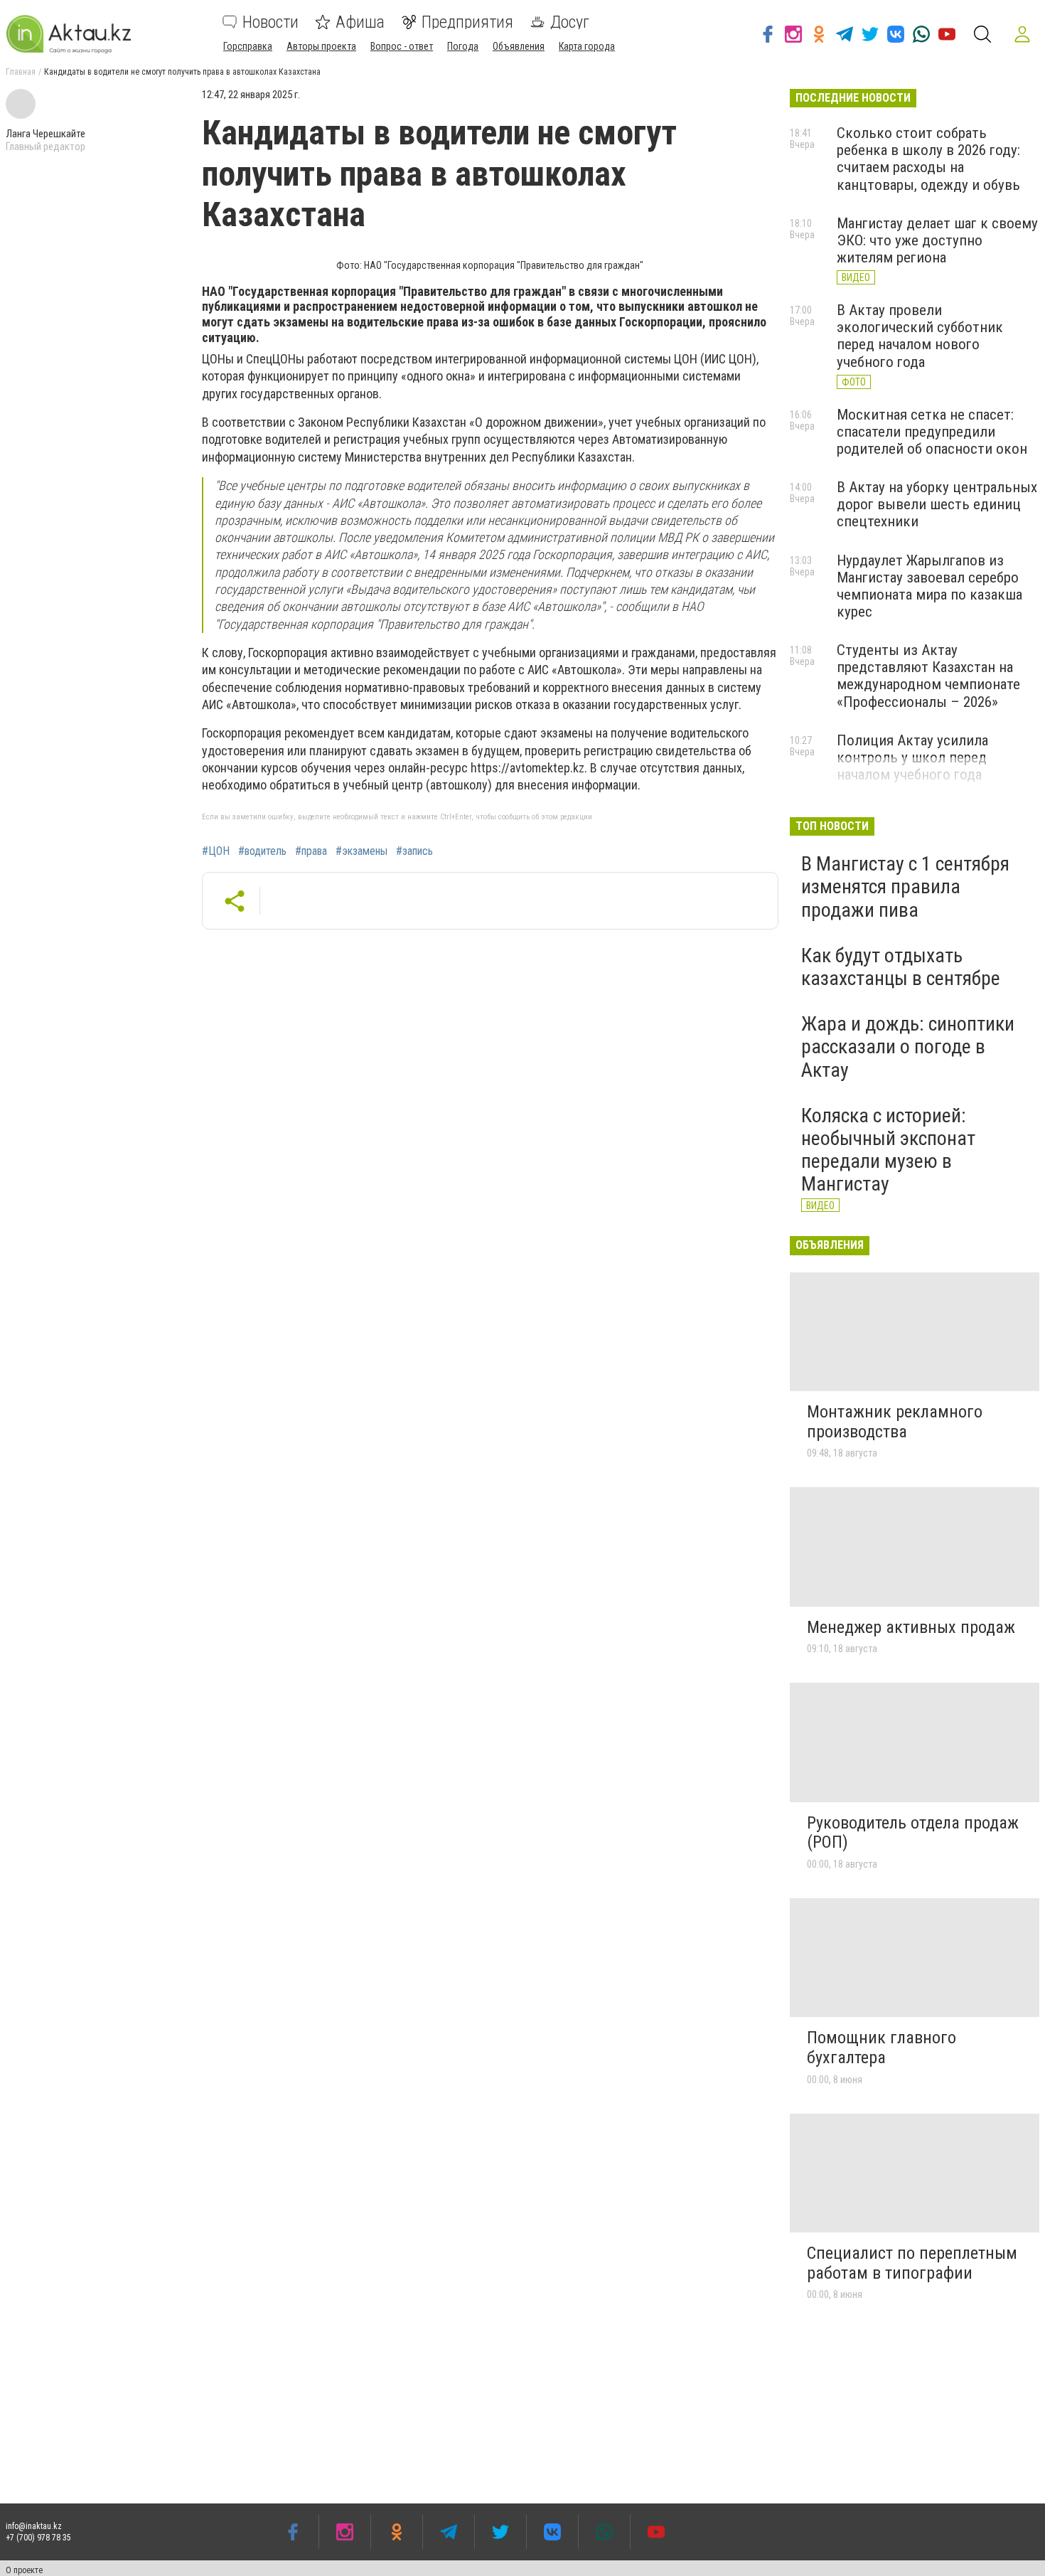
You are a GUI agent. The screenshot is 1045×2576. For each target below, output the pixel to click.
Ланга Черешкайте (45, 134)
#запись (414, 851)
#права (311, 851)
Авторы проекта (321, 46)
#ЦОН (216, 851)
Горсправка (248, 46)
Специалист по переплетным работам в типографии (912, 2263)
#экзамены (361, 851)
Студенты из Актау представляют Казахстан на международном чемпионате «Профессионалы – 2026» (928, 676)
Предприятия (467, 22)
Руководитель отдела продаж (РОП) (913, 1833)
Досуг (570, 22)
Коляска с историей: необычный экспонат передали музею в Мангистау (888, 1150)
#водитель (262, 851)
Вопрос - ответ (402, 46)
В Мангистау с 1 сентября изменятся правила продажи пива (905, 887)
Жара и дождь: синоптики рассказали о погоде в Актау (908, 1047)
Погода (463, 46)
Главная (21, 72)
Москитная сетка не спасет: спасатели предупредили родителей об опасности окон (932, 432)
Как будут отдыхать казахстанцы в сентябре (901, 967)
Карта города (587, 46)
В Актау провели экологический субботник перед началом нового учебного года (920, 336)
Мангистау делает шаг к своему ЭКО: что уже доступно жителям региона (937, 240)
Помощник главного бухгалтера (881, 2048)
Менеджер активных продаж (911, 1627)
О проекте (24, 2570)
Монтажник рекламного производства (895, 1422)
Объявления (519, 46)
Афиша (360, 22)
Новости (270, 22)
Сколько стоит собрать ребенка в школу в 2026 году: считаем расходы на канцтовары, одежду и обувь (928, 159)
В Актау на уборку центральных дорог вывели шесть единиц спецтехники (937, 504)
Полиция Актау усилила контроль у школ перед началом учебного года (912, 757)
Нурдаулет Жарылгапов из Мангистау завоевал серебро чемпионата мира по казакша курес (929, 586)
